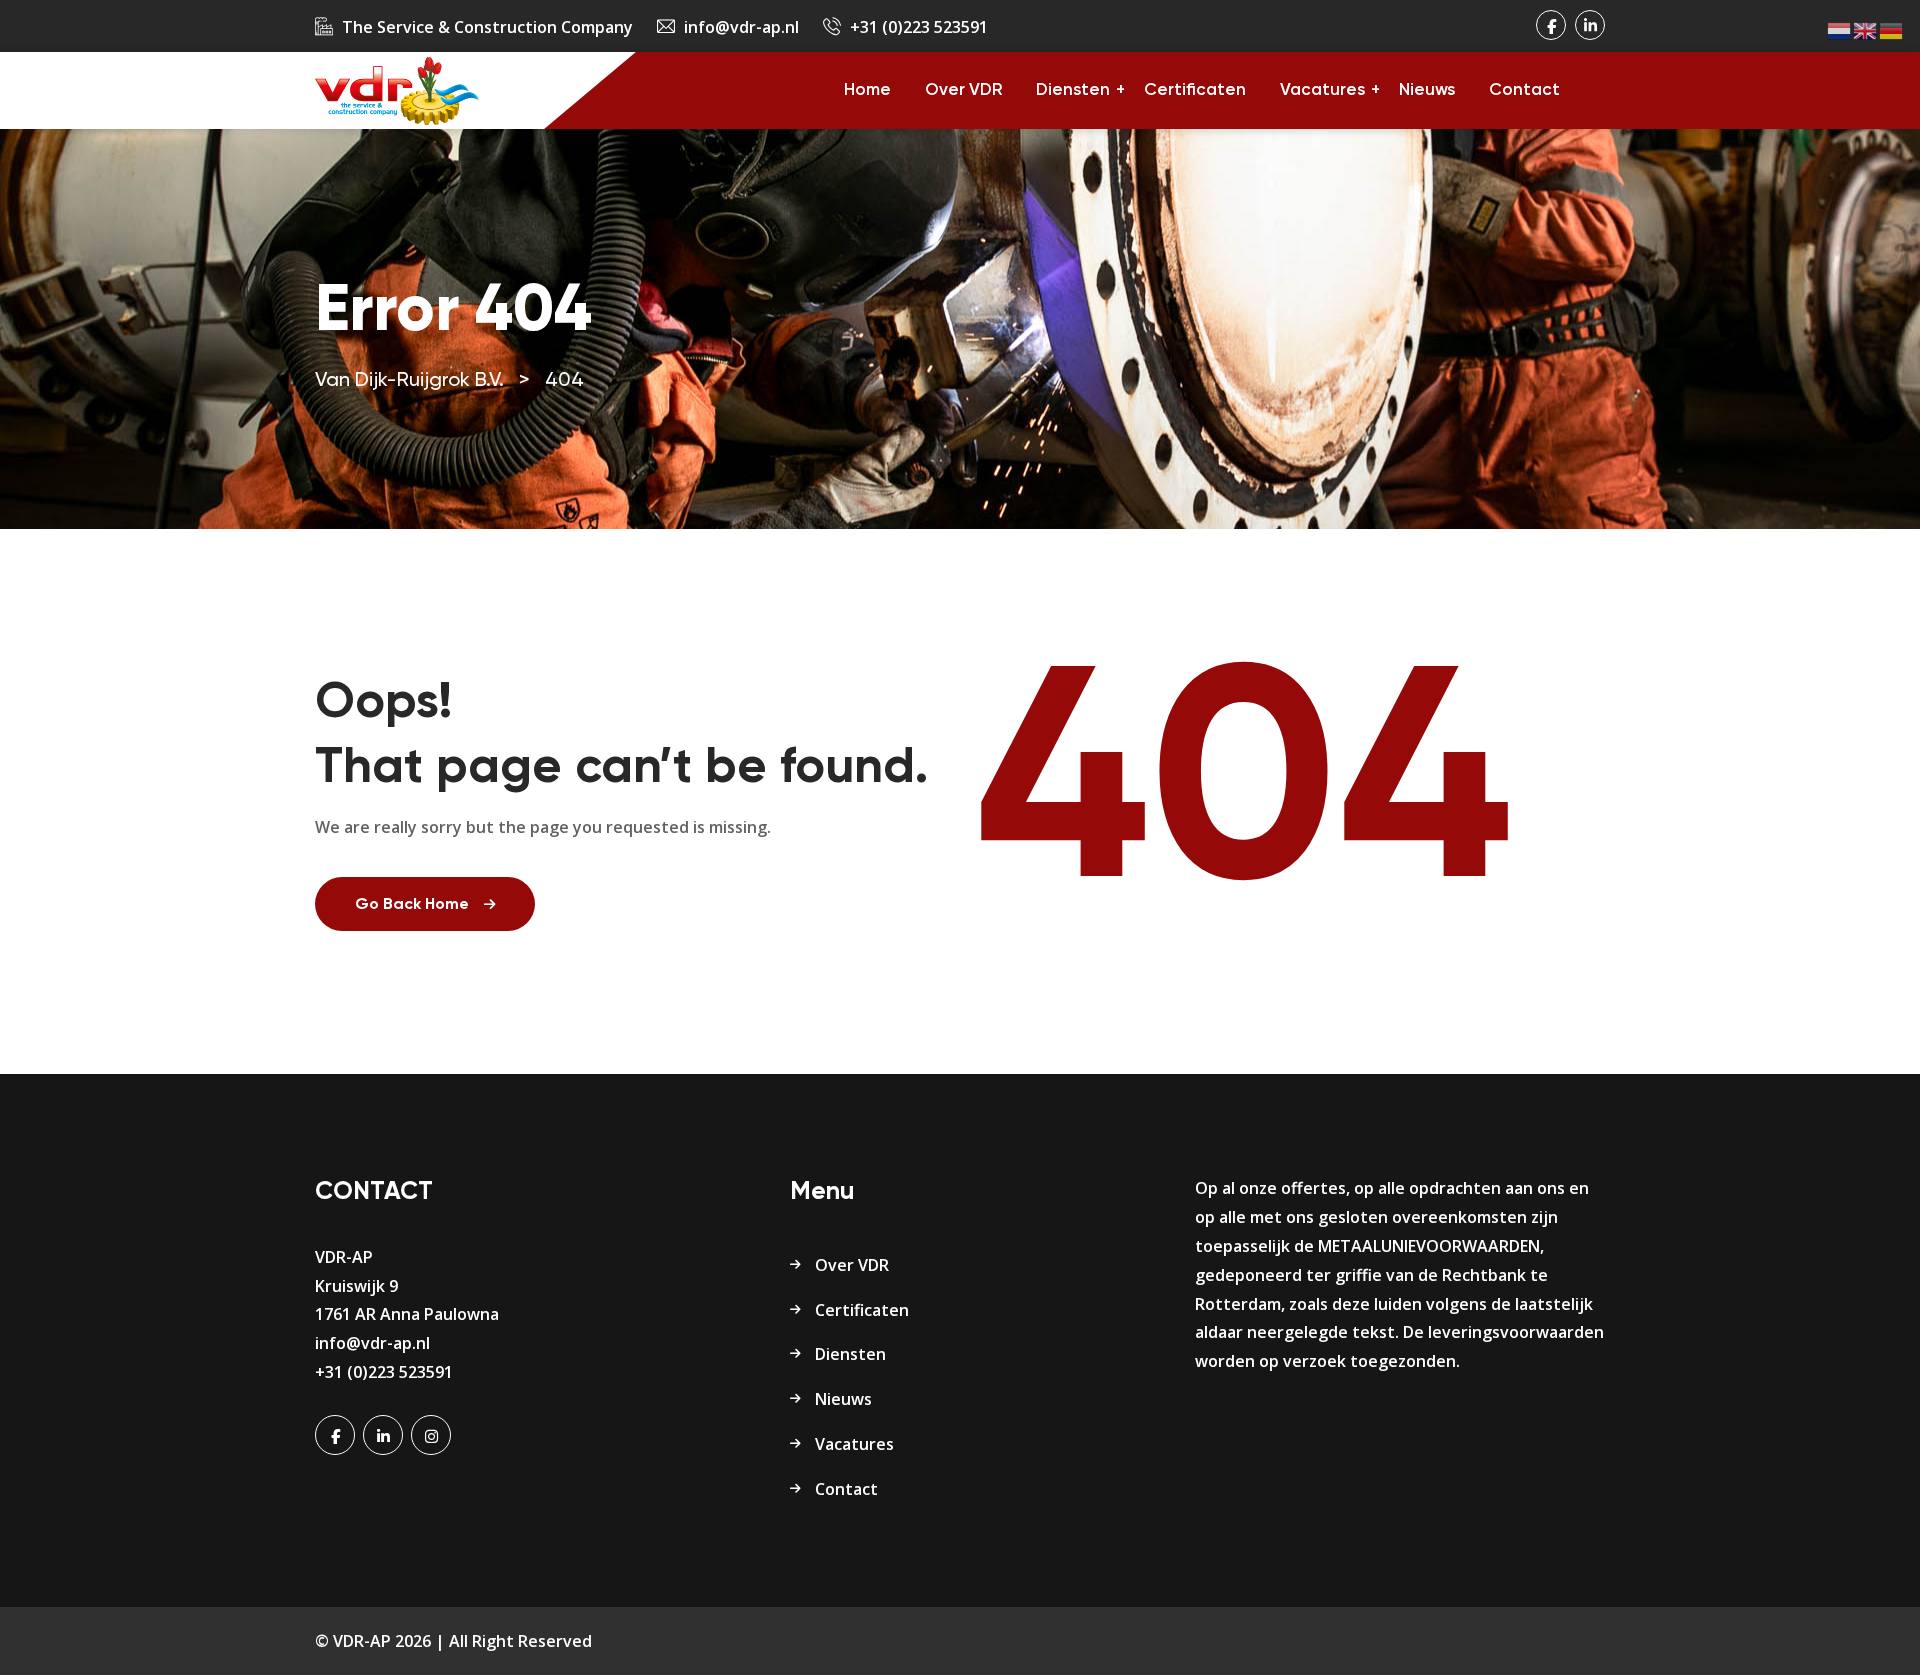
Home (867, 90)
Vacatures (1322, 90)
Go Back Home (412, 905)
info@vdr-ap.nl (741, 27)
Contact (1524, 90)
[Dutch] (1840, 29)
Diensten (1073, 90)
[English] (1866, 29)
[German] (1892, 29)
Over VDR (963, 90)
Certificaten (1195, 90)
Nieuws (1427, 90)
